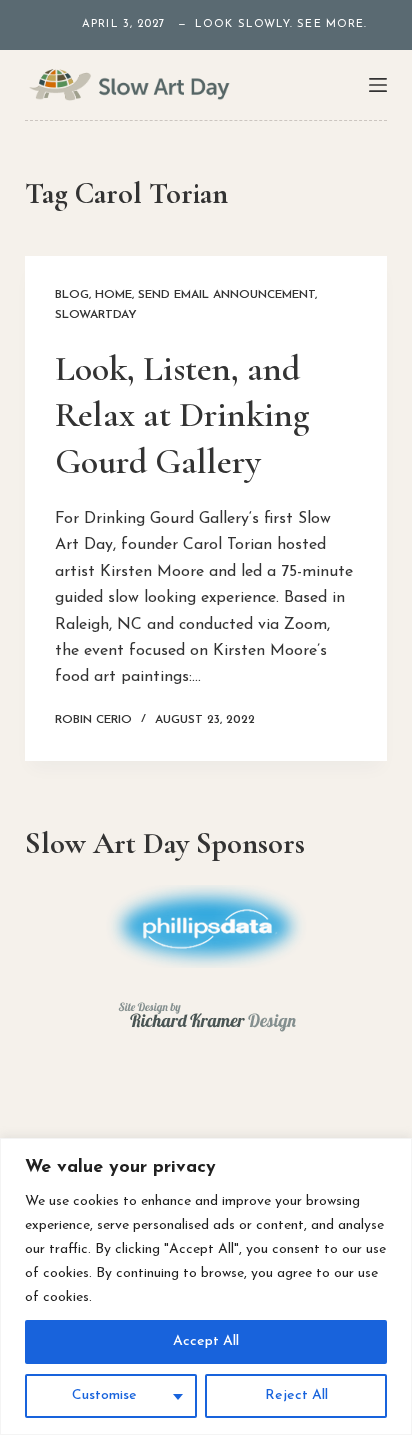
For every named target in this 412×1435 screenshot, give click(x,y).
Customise (104, 1395)
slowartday (96, 315)
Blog (72, 295)
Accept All (206, 1341)
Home (113, 295)
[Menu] (378, 85)
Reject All (296, 1395)
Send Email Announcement (226, 295)
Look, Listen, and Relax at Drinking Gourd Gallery (182, 415)
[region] (206, 1286)
